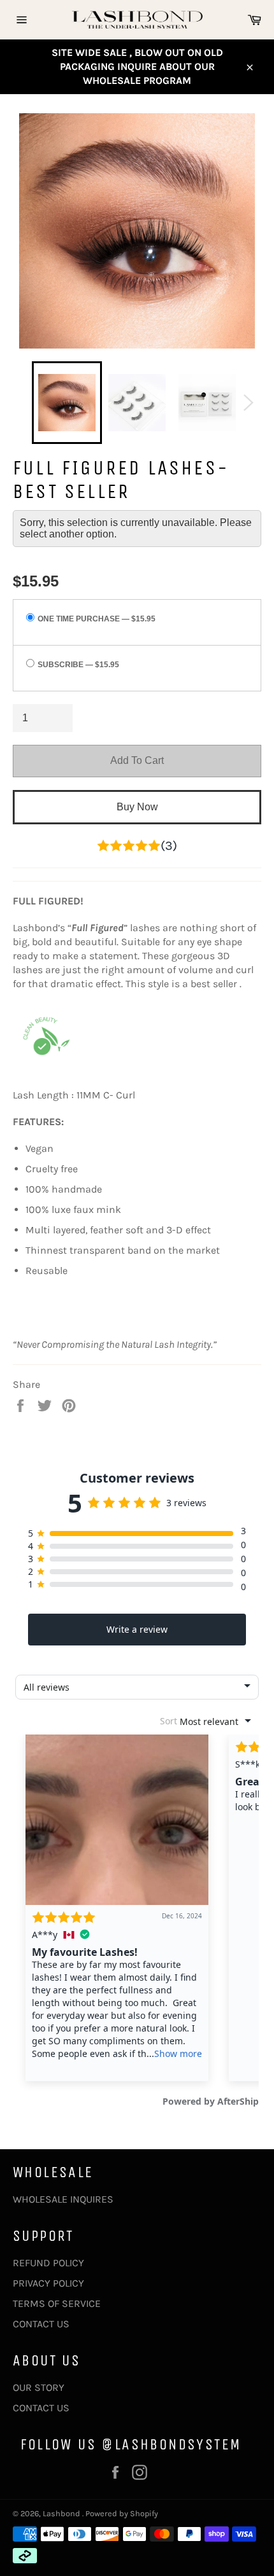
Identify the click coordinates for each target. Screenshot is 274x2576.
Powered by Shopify (122, 2513)
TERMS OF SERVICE (57, 2303)
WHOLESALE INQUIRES (63, 2199)
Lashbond (62, 2513)
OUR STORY (39, 2387)
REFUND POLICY (48, 2263)
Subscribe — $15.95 (78, 665)
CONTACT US (41, 2324)
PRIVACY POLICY (48, 2283)
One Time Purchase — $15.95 (97, 619)
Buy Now (137, 807)
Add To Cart (137, 760)
